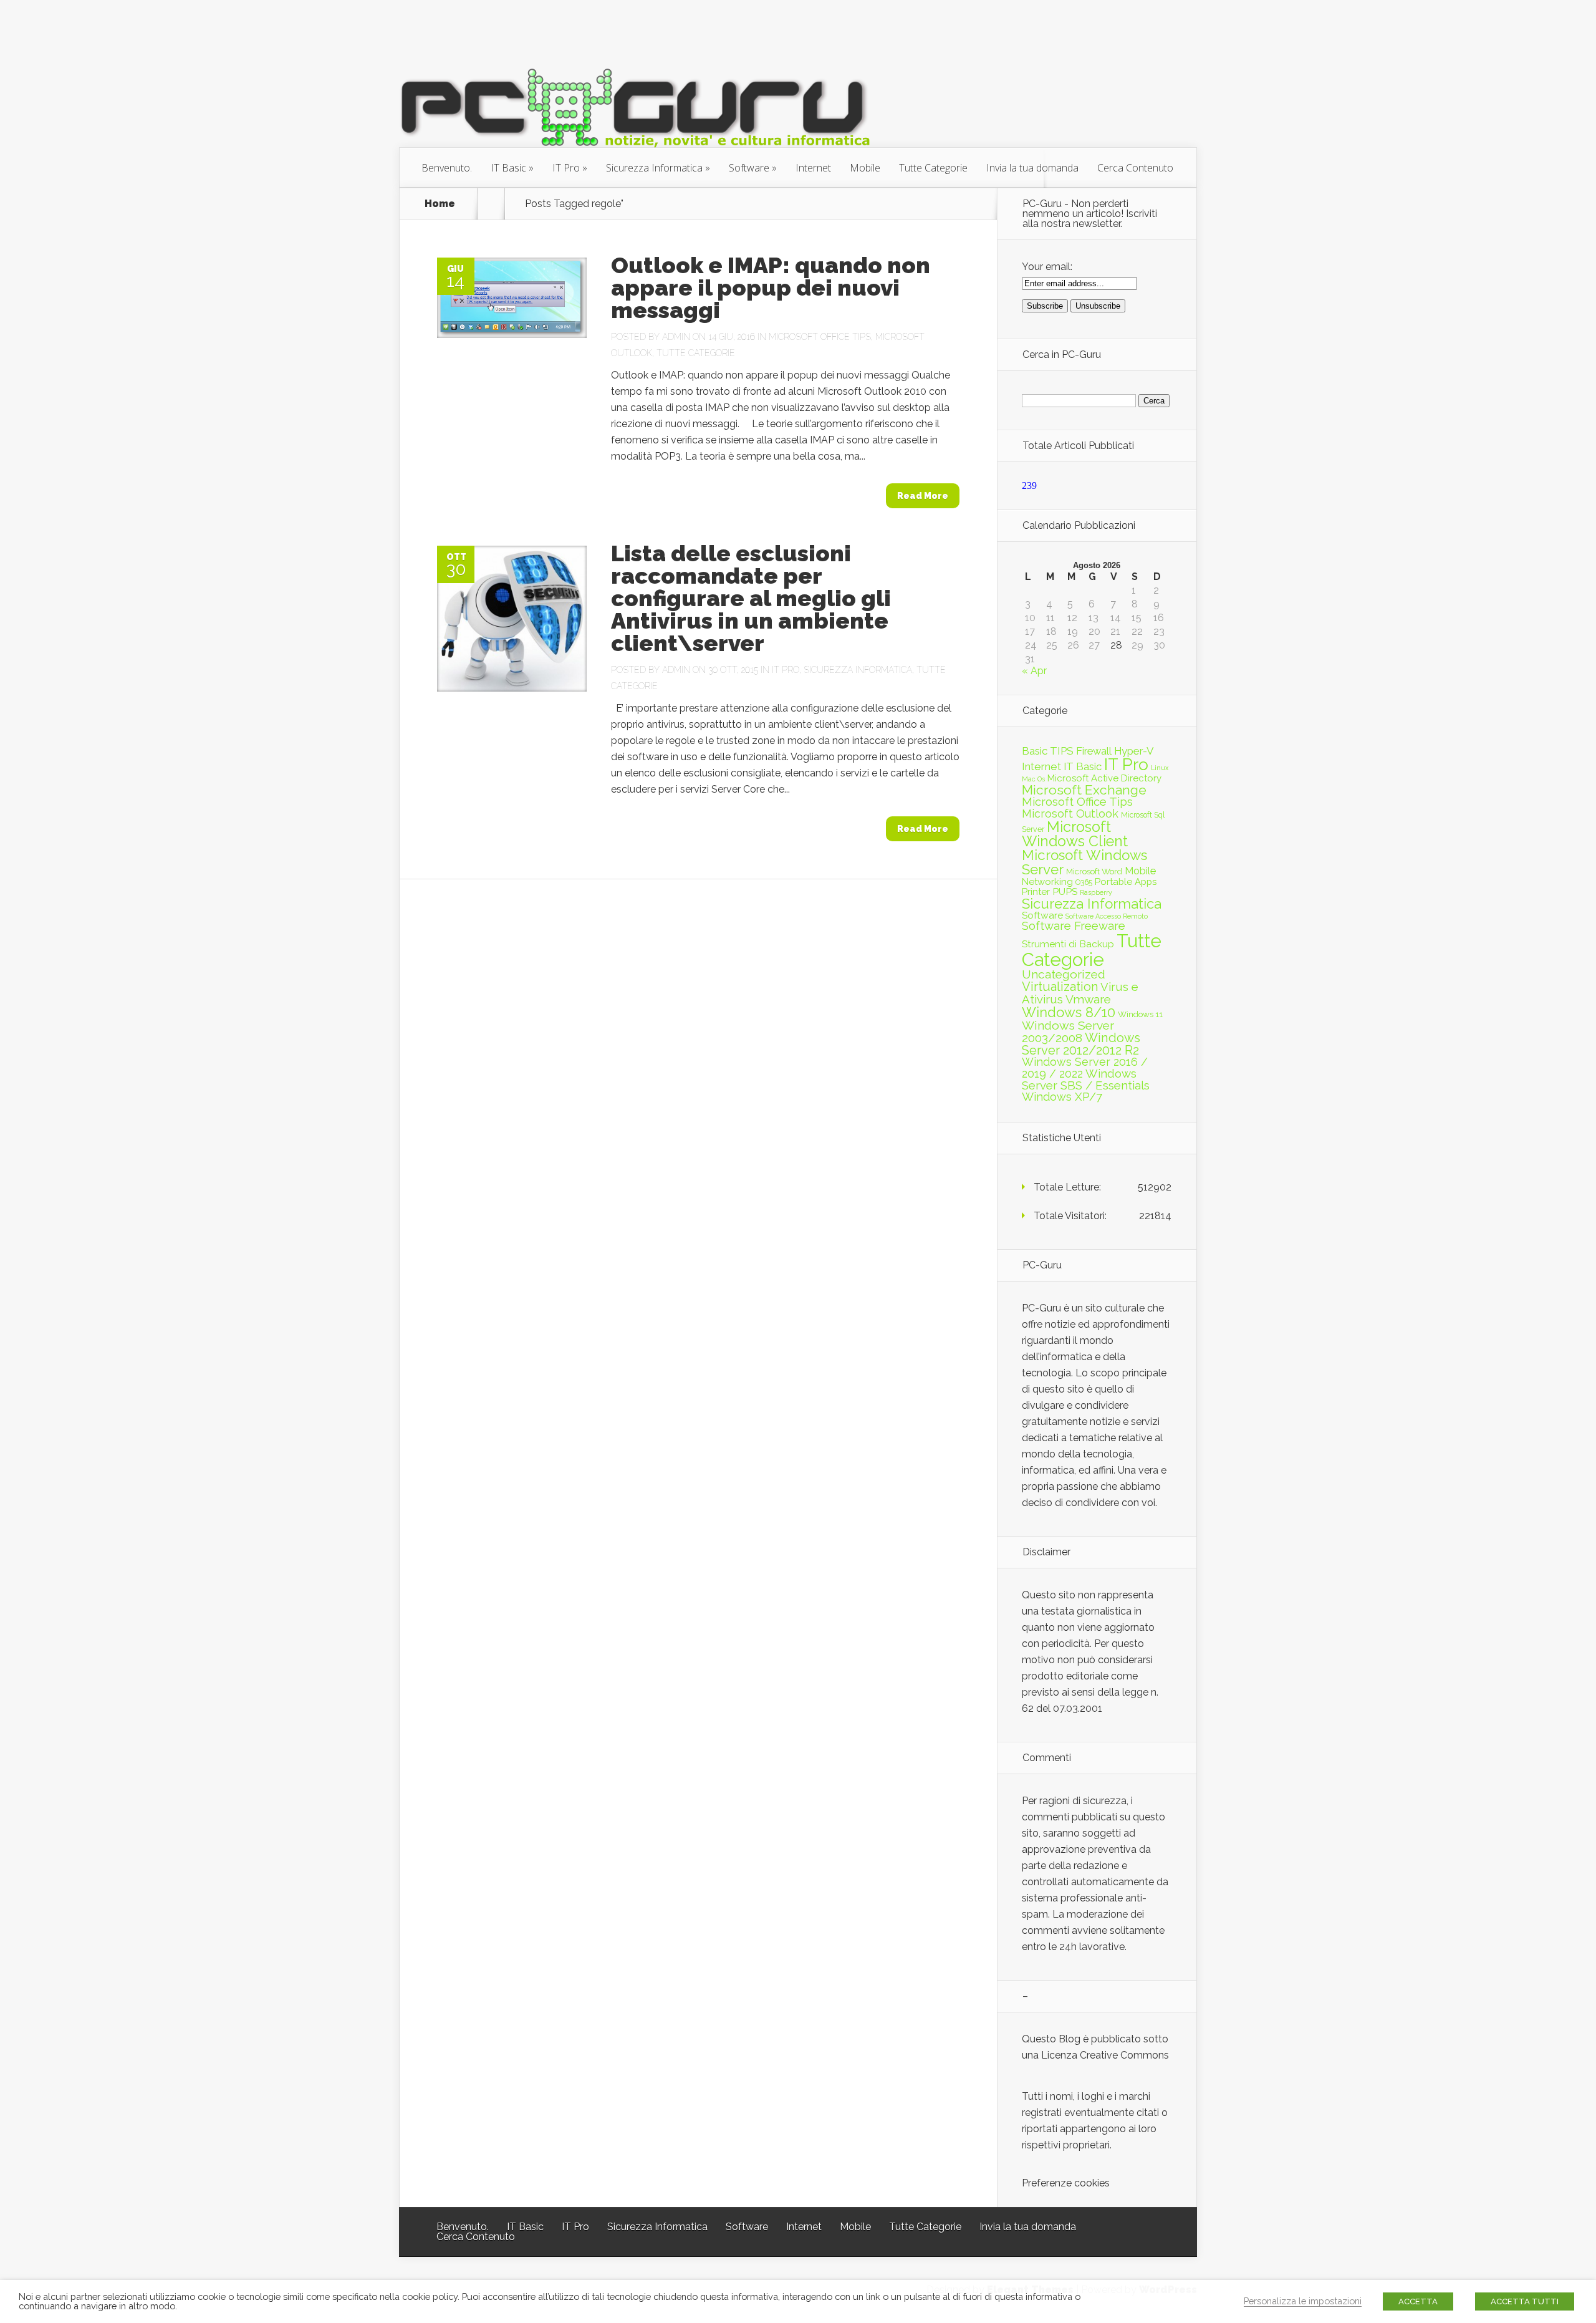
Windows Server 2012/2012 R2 (1081, 1044)
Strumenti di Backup (1068, 944)
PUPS (1065, 891)
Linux (1160, 768)
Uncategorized (1064, 974)
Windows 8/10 (1069, 1012)
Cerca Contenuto (1135, 168)
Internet (813, 168)
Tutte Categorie (933, 168)
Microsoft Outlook (1070, 814)
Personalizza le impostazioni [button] (1303, 2301)
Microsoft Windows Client (1075, 834)
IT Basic (508, 168)
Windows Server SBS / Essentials (1086, 1079)
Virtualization (1060, 987)
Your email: (1047, 267)
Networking (1047, 882)
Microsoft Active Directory (1104, 778)
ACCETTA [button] (1418, 2301)
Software (749, 168)
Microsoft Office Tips (820, 337)
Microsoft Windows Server (1084, 862)
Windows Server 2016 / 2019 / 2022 (1085, 1068)
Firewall (1094, 751)
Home (440, 204)
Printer (1036, 892)
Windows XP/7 (1062, 1097)
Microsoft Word (1094, 871)
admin (676, 337)
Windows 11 (1140, 1014)
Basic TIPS (1048, 751)
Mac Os (1033, 779)
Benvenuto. (447, 168)
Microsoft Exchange (1084, 790)
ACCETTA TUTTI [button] (1525, 2301)
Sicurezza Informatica (654, 168)
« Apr (1034, 671)
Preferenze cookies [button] (1066, 2183)
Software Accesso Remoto (1107, 916)
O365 (1084, 882)
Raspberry (1096, 892)
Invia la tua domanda (1032, 168)
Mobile (865, 168)
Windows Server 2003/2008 (1068, 1032)
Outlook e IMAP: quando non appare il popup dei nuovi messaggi (771, 287)
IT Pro (566, 168)
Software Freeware (1074, 926)
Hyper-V (1134, 751)
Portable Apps (1126, 882)
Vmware (1088, 999)
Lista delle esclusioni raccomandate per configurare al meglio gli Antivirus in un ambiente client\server (751, 598)
